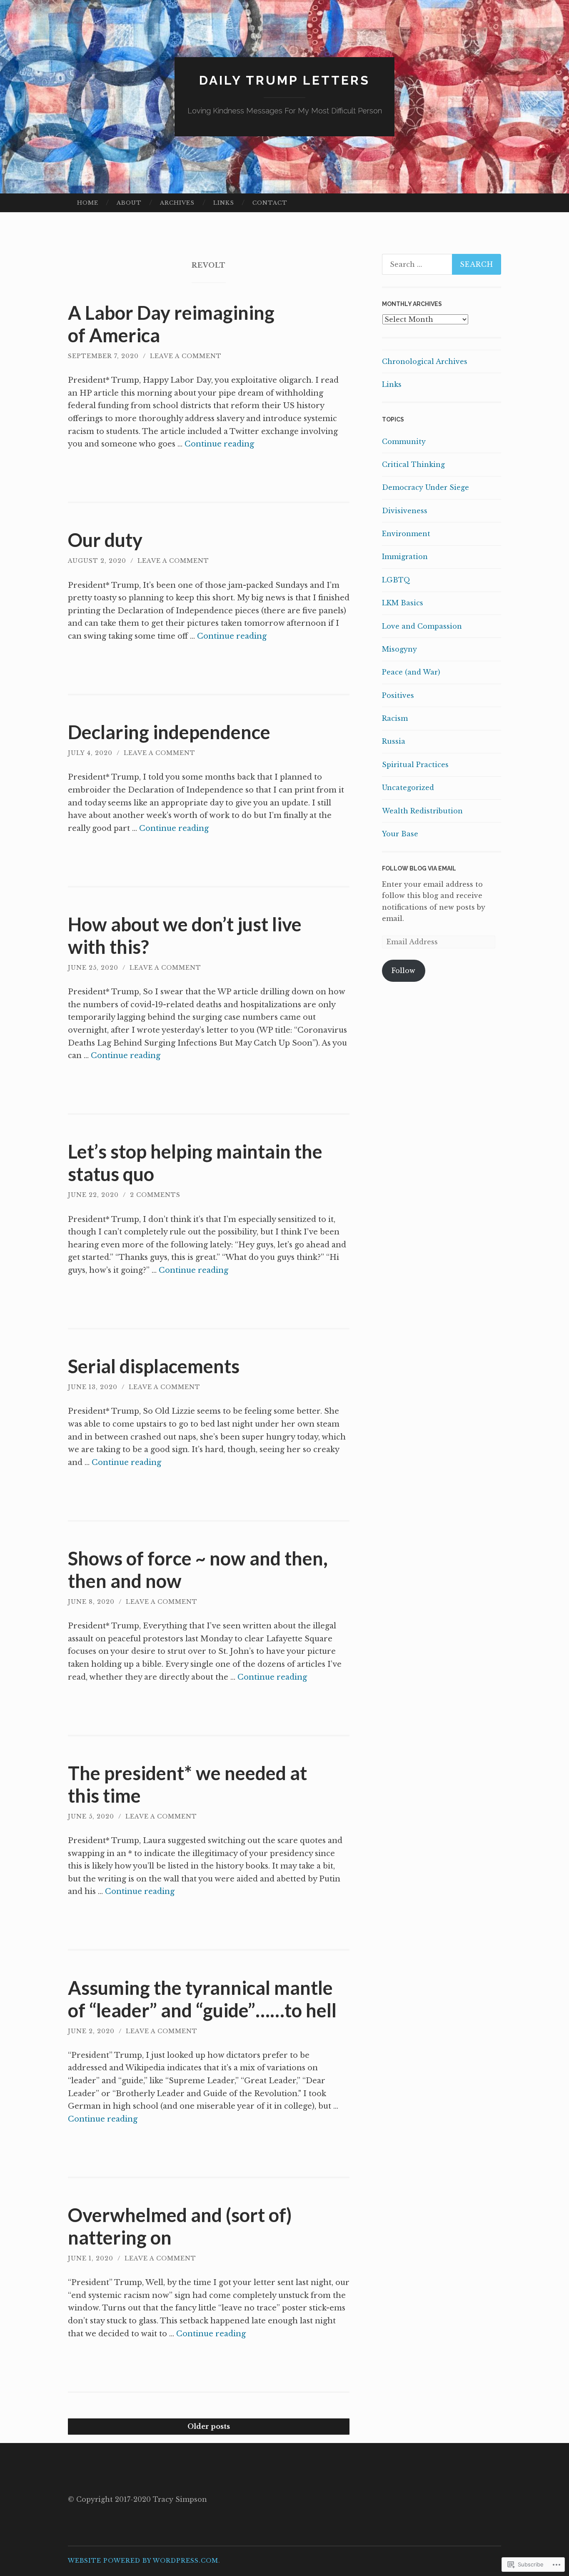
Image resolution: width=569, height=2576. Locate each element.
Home (88, 203)
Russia (394, 741)
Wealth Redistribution (422, 811)
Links (224, 203)
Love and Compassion (422, 626)
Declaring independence (169, 732)
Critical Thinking (413, 464)
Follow (403, 971)
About (129, 203)
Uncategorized (408, 788)
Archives (177, 203)
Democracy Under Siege (426, 487)
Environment (406, 534)
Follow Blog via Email (419, 868)
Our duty (105, 540)
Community (404, 441)
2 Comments (155, 1195)
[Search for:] (442, 264)
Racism (395, 718)
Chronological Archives (425, 361)
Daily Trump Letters (284, 80)
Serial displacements (154, 1366)
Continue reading (219, 444)
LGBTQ (396, 580)
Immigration (405, 557)
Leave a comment (186, 356)
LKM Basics (403, 603)
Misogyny (399, 649)
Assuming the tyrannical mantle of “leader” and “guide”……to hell (202, 1999)
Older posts (209, 2426)
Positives (398, 695)
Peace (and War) (411, 672)
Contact (270, 203)
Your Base (400, 834)
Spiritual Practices (415, 765)
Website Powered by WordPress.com (143, 2561)
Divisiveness (405, 511)
